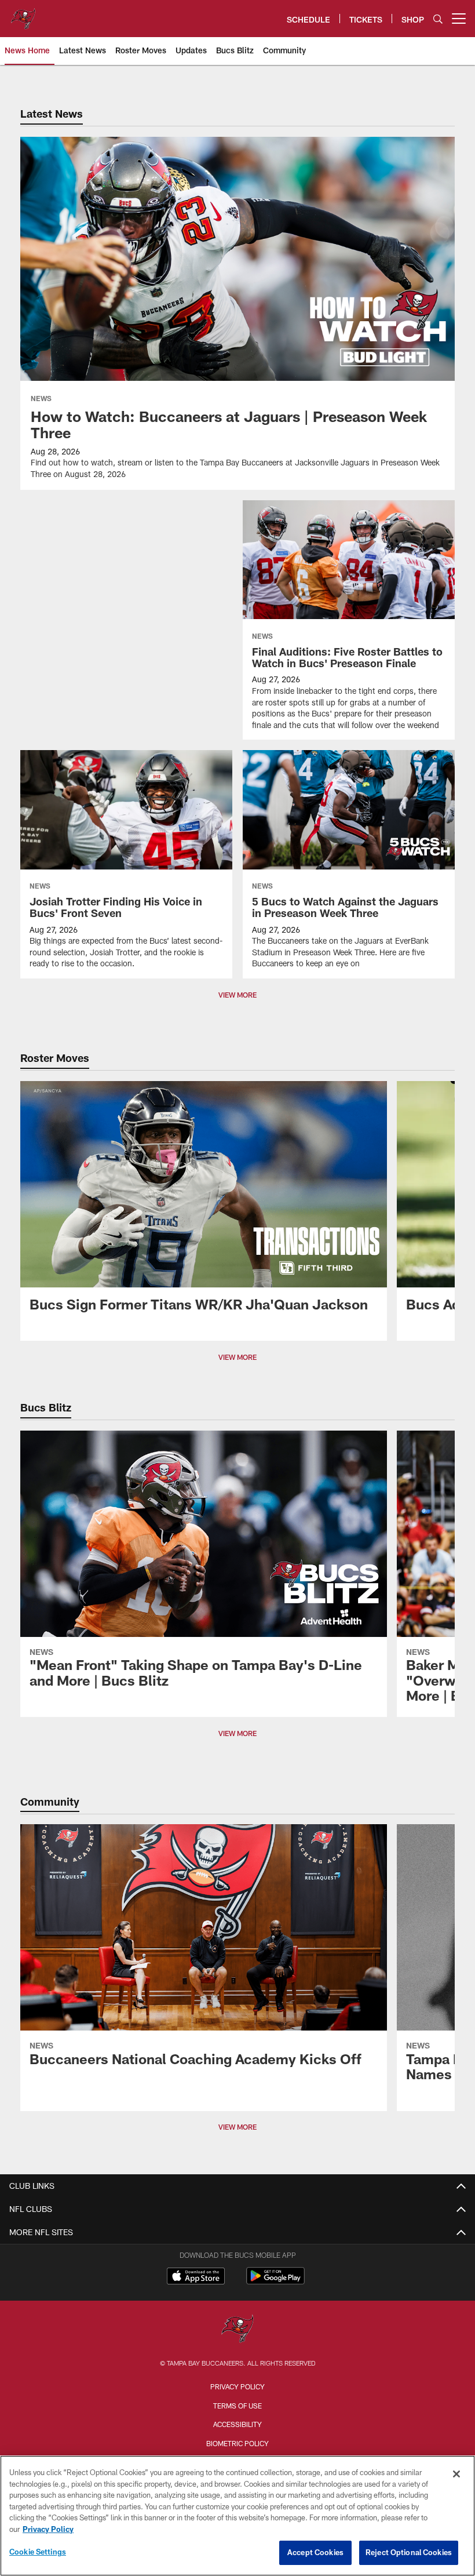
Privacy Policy (237, 2386)
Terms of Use (237, 2406)
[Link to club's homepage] (23, 14)
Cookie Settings (38, 2552)
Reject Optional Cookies (409, 2552)
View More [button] (237, 995)
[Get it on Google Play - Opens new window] (275, 2282)
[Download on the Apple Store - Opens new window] (196, 2277)
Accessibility (237, 2424)
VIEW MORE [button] (237, 1357)
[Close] (456, 2474)
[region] (237, 2516)
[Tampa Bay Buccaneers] (237, 2330)
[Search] (438, 19)
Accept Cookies (315, 2552)
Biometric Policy (237, 2443)
